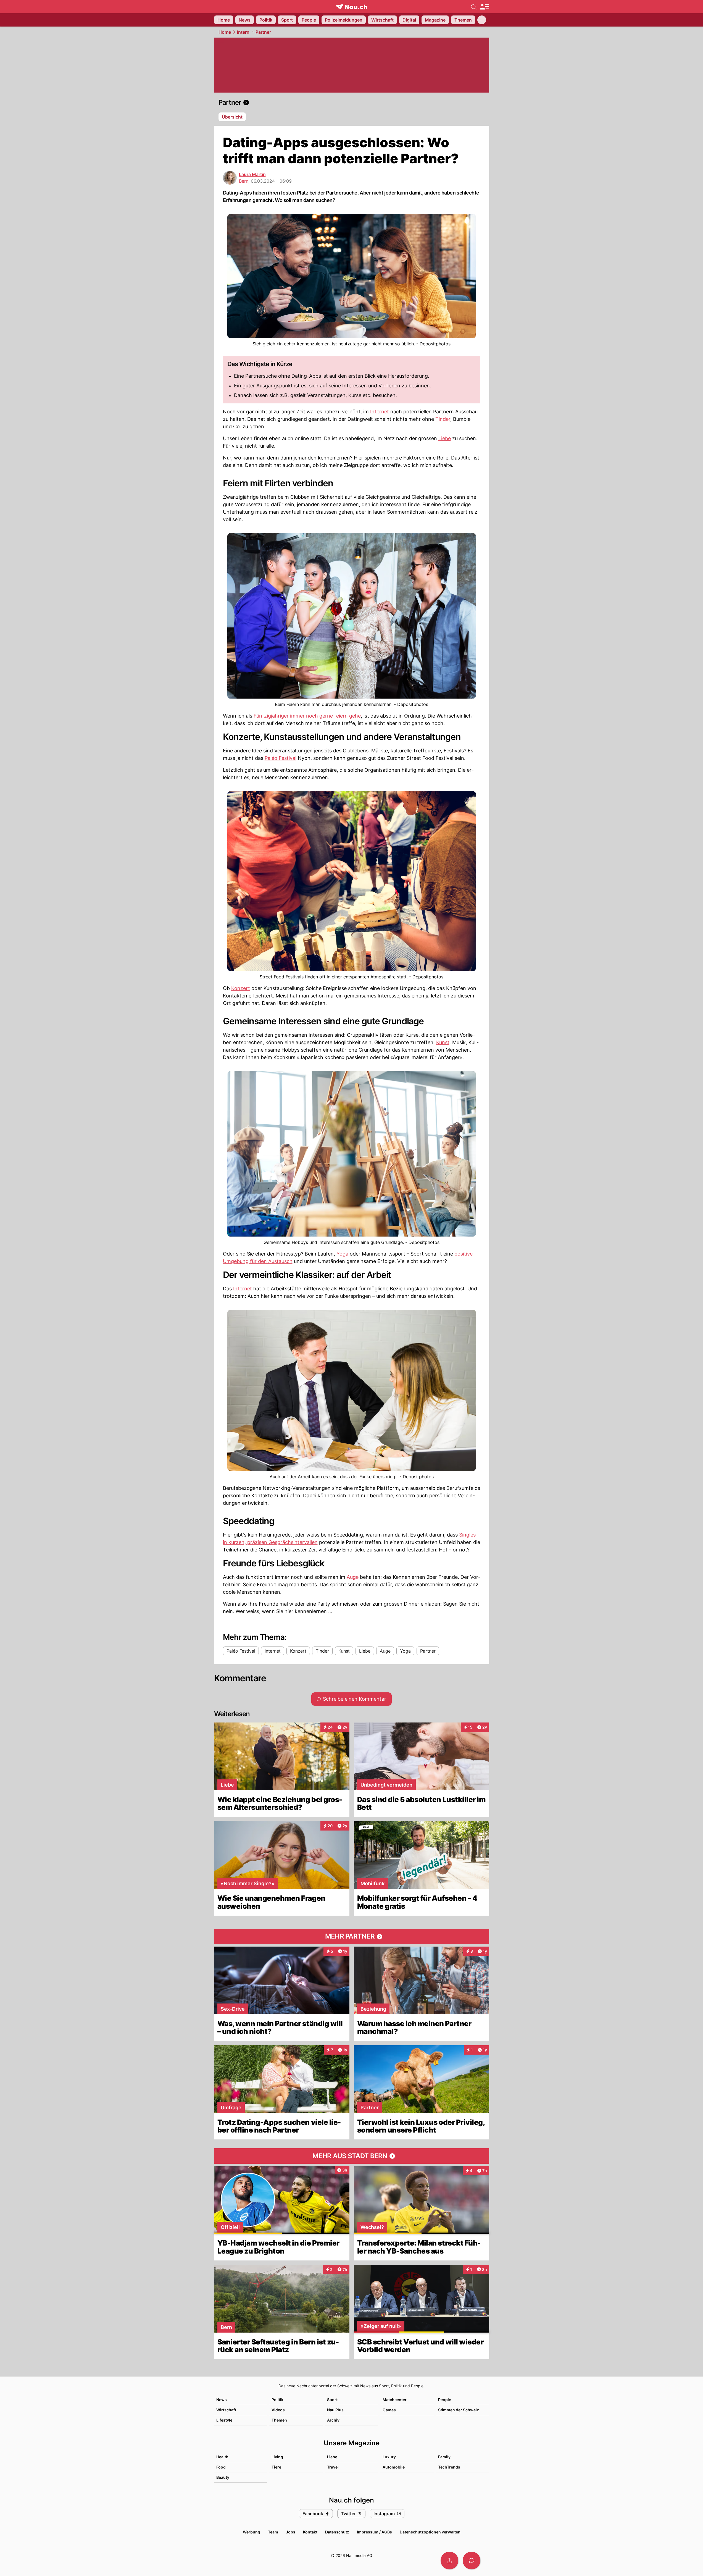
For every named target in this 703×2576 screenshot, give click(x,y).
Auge (353, 1577)
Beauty (223, 2477)
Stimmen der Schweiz (459, 2410)
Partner (263, 32)
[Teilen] (449, 2561)
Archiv (333, 2420)
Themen (279, 2420)
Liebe (445, 438)
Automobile (394, 2467)
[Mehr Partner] (352, 1937)
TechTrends (449, 2467)
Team (273, 2532)
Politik (277, 2400)
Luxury (389, 2457)
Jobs (291, 2532)
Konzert (241, 988)
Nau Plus (335, 2410)
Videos (278, 2410)
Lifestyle (224, 2420)
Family (444, 2457)
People (445, 2400)
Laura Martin (252, 174)
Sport (332, 2400)
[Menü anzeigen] (485, 7)
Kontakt (310, 2532)
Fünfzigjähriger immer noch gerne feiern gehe (307, 716)
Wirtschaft (226, 2410)
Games (389, 2410)
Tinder (443, 419)
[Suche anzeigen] (474, 7)
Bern (244, 181)
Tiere (276, 2467)
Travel (333, 2467)
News (222, 2400)
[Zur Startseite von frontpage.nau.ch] (351, 7)
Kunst (443, 1042)
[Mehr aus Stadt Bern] (352, 2156)
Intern (243, 32)
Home (225, 32)
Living (277, 2457)
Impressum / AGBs (374, 2532)
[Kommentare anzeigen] (472, 2561)
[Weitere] (482, 20)
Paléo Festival (281, 758)
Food (221, 2467)
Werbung (252, 2532)
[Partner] (352, 103)
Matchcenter (395, 2400)
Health (222, 2457)
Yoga (342, 1254)
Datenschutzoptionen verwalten (430, 2532)
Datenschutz (337, 2532)
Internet (380, 412)
